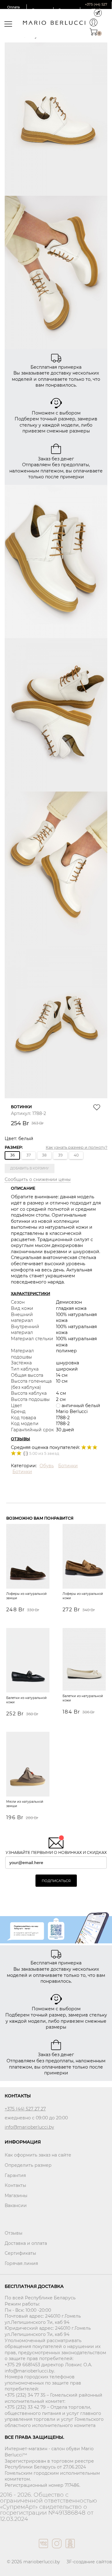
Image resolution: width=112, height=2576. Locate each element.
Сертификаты (20, 2253)
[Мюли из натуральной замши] (28, 1765)
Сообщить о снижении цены (38, 1179)
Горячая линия (21, 2263)
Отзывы (14, 2233)
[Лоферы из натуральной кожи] (84, 1557)
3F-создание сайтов (89, 2562)
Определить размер (28, 2165)
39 (60, 1155)
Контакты (15, 2185)
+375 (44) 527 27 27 (25, 2109)
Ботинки (68, 1466)
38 (44, 1155)
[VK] (43, 2550)
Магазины (16, 2196)
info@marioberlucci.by (29, 2127)
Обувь (47, 1466)
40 (76, 1155)
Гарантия (15, 2175)
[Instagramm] (56, 2550)
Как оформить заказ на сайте (38, 2155)
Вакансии (16, 2205)
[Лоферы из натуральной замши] (28, 1557)
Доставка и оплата (26, 2243)
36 (12, 1155)
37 (29, 1155)
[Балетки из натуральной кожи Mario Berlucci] (28, 1661)
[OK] (70, 2550)
